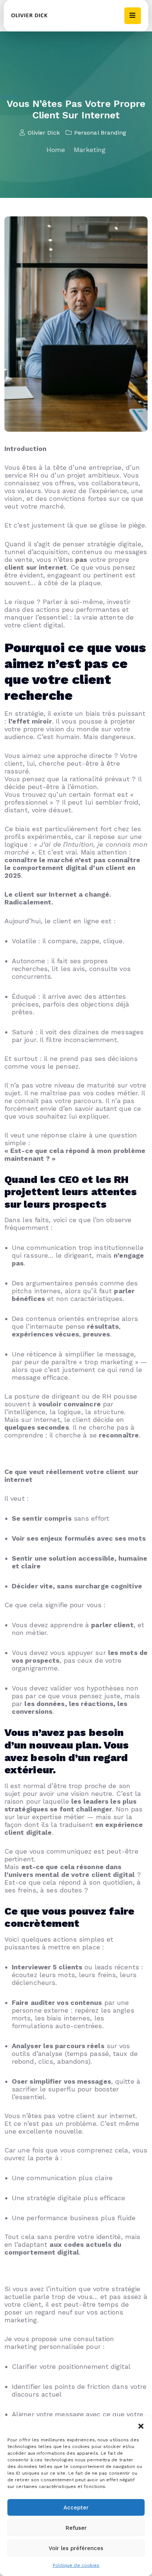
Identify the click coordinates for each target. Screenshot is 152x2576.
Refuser (76, 2528)
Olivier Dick (44, 133)
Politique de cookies (76, 2565)
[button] (141, 2425)
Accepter (76, 2508)
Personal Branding (100, 133)
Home (56, 150)
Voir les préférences (76, 2548)
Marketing (90, 150)
